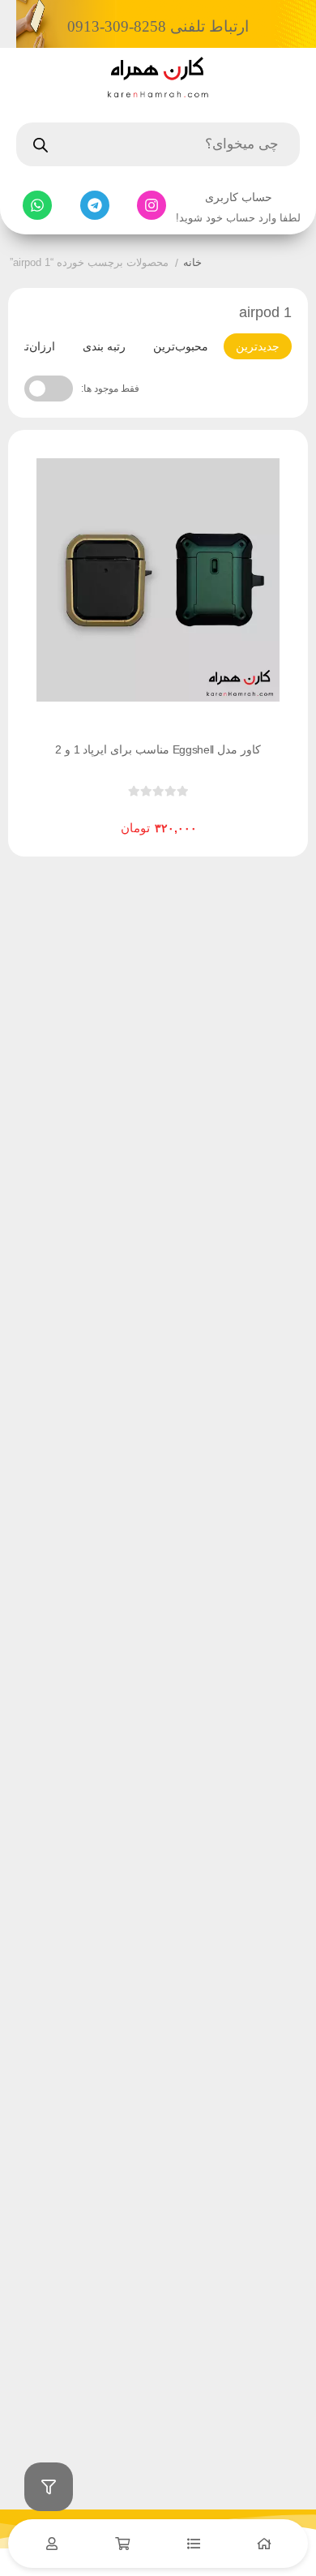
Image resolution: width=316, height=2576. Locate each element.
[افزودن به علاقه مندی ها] (112, 815)
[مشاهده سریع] (173, 815)
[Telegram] (95, 205)
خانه (192, 262)
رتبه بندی (104, 346)
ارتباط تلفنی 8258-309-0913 (158, 26)
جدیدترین (258, 346)
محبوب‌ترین (181, 346)
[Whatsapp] (37, 205)
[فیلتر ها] (49, 2487)
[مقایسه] (143, 815)
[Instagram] (152, 205)
